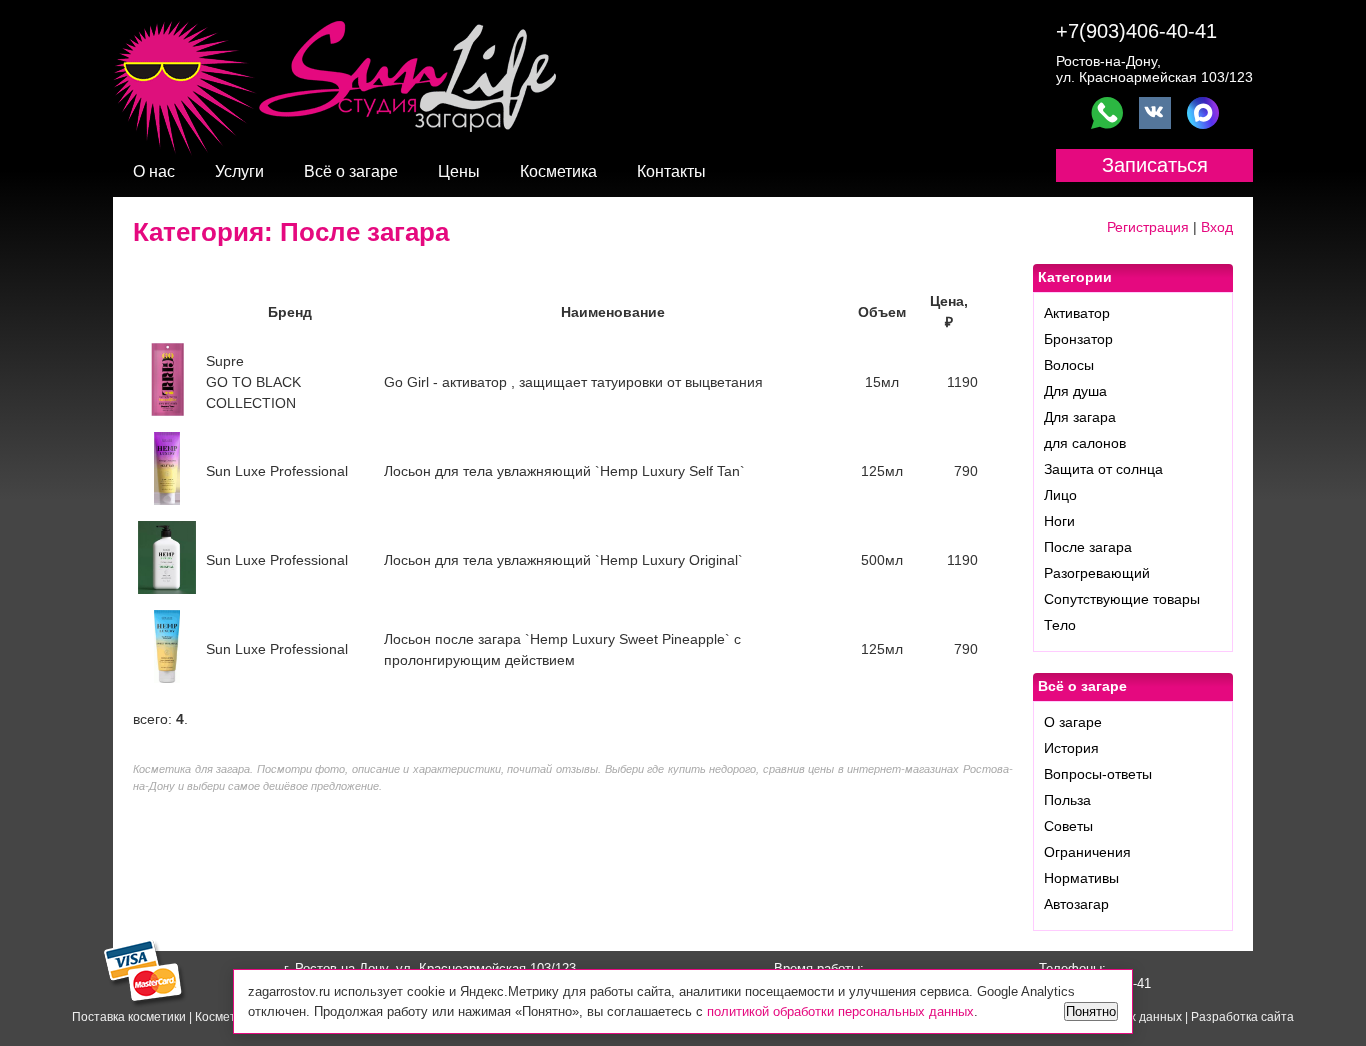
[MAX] (1203, 113)
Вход (1217, 227)
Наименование (613, 312)
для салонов (1085, 443)
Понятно (1091, 1011)
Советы (1068, 826)
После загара (1088, 547)
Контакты (671, 171)
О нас (154, 171)
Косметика (558, 171)
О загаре (1073, 722)
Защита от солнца (1103, 469)
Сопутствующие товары (1122, 599)
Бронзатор (1078, 339)
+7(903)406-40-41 (1136, 31)
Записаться (1155, 165)
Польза (1067, 800)
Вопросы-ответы (1098, 774)
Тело (1060, 625)
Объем (882, 312)
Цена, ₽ (949, 311)
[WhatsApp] (1107, 113)
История (1071, 748)
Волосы (1069, 365)
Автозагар (1076, 904)
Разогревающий (1097, 573)
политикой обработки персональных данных (840, 1011)
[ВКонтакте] (1155, 113)
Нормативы (1081, 878)
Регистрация (1148, 227)
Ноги (1059, 521)
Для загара (1080, 417)
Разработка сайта (1242, 1017)
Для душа (1075, 391)
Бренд (290, 312)
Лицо (1060, 495)
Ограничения (1087, 852)
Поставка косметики (129, 1017)
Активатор (1077, 313)
